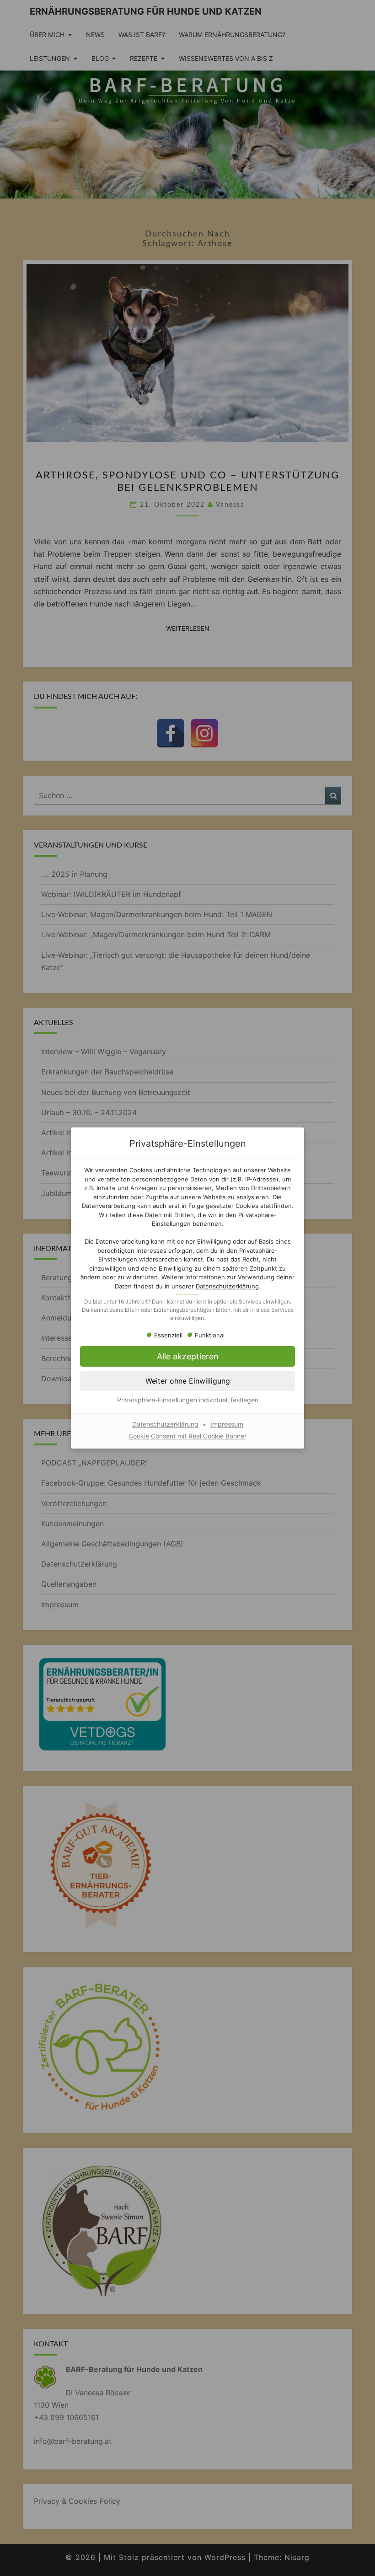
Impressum (227, 1424)
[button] (187, 1356)
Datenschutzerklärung (227, 1286)
